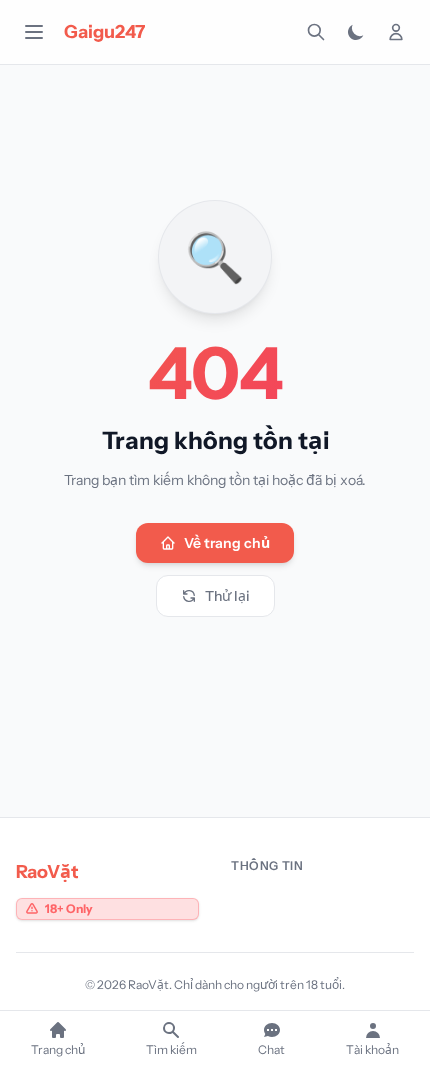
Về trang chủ (227, 543)
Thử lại (227, 596)
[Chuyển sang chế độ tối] (356, 32)
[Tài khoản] (396, 32)
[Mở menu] (34, 32)
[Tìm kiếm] (316, 32)
